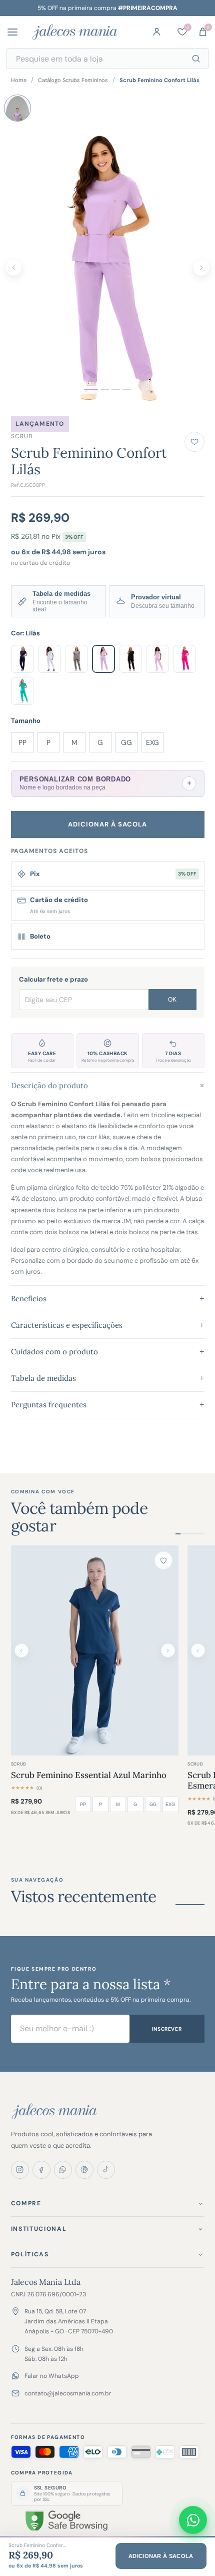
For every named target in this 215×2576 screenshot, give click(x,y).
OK (172, 1000)
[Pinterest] (84, 2170)
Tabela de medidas (108, 1378)
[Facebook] (41, 2170)
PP (22, 742)
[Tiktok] (106, 2170)
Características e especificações (108, 1325)
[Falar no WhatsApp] (193, 2520)
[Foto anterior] (14, 268)
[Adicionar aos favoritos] (194, 442)
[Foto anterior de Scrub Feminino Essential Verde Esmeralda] (198, 1650)
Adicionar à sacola (108, 824)
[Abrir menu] (16, 32)
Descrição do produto (108, 1085)
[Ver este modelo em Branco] (49, 659)
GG (126, 742)
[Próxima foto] (201, 268)
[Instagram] (20, 2170)
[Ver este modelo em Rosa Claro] (157, 659)
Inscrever (167, 2029)
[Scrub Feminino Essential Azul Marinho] (95, 1650)
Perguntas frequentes (108, 1405)
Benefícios (108, 1299)
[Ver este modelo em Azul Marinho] (22, 659)
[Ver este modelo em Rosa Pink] (184, 659)
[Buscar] (196, 59)
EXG (152, 742)
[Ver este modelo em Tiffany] (22, 691)
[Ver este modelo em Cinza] (76, 659)
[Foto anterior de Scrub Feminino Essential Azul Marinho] (21, 1650)
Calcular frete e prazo (53, 979)
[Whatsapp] (63, 2170)
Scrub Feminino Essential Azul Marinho (89, 1775)
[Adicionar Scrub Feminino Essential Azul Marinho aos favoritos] (163, 1560)
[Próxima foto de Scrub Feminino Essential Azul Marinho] (168, 1650)
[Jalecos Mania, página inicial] (75, 32)
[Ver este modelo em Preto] (130, 659)
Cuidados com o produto (108, 1352)
